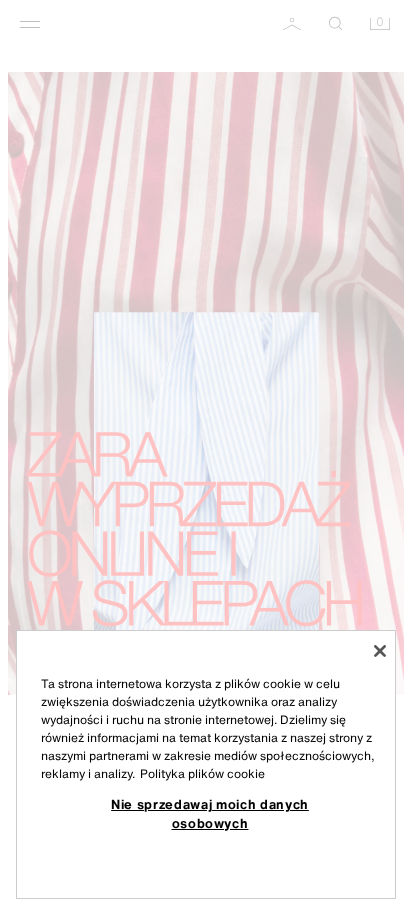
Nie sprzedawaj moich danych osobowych (210, 813)
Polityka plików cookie (202, 773)
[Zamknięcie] (380, 651)
